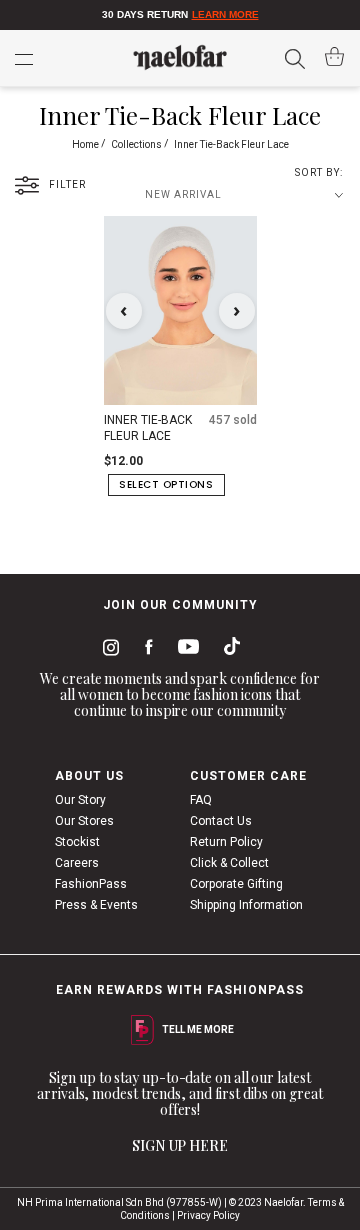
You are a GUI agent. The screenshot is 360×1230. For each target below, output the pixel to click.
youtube (185, 650)
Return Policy (226, 842)
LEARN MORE (225, 14)
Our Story (80, 800)
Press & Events (96, 905)
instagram (107, 650)
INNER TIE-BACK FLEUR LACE (148, 428)
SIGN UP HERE (180, 1145)
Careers (77, 863)
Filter (67, 184)
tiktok (227, 650)
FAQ (201, 800)
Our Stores (84, 821)
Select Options (166, 484)
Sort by (317, 172)
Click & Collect (229, 863)
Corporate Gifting (236, 884)
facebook (144, 650)
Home (86, 144)
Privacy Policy (208, 1215)
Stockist (77, 842)
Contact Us (221, 821)
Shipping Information (246, 905)
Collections (137, 144)
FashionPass (91, 884)
